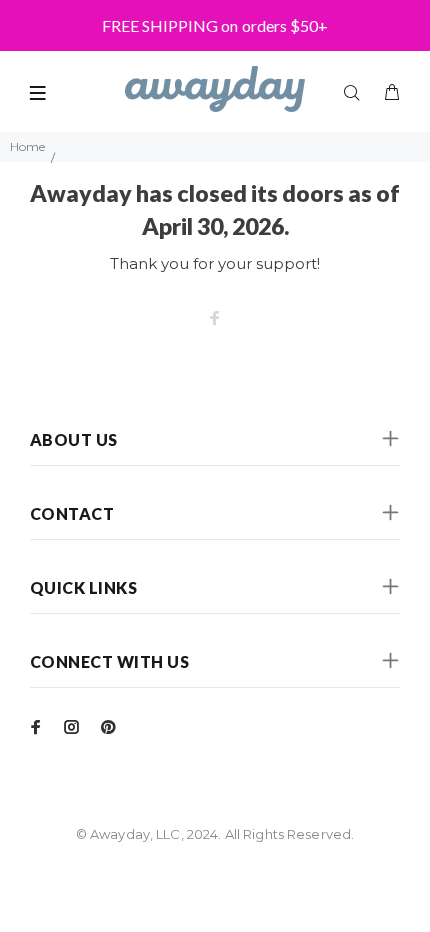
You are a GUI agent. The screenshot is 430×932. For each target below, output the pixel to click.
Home (27, 146)
